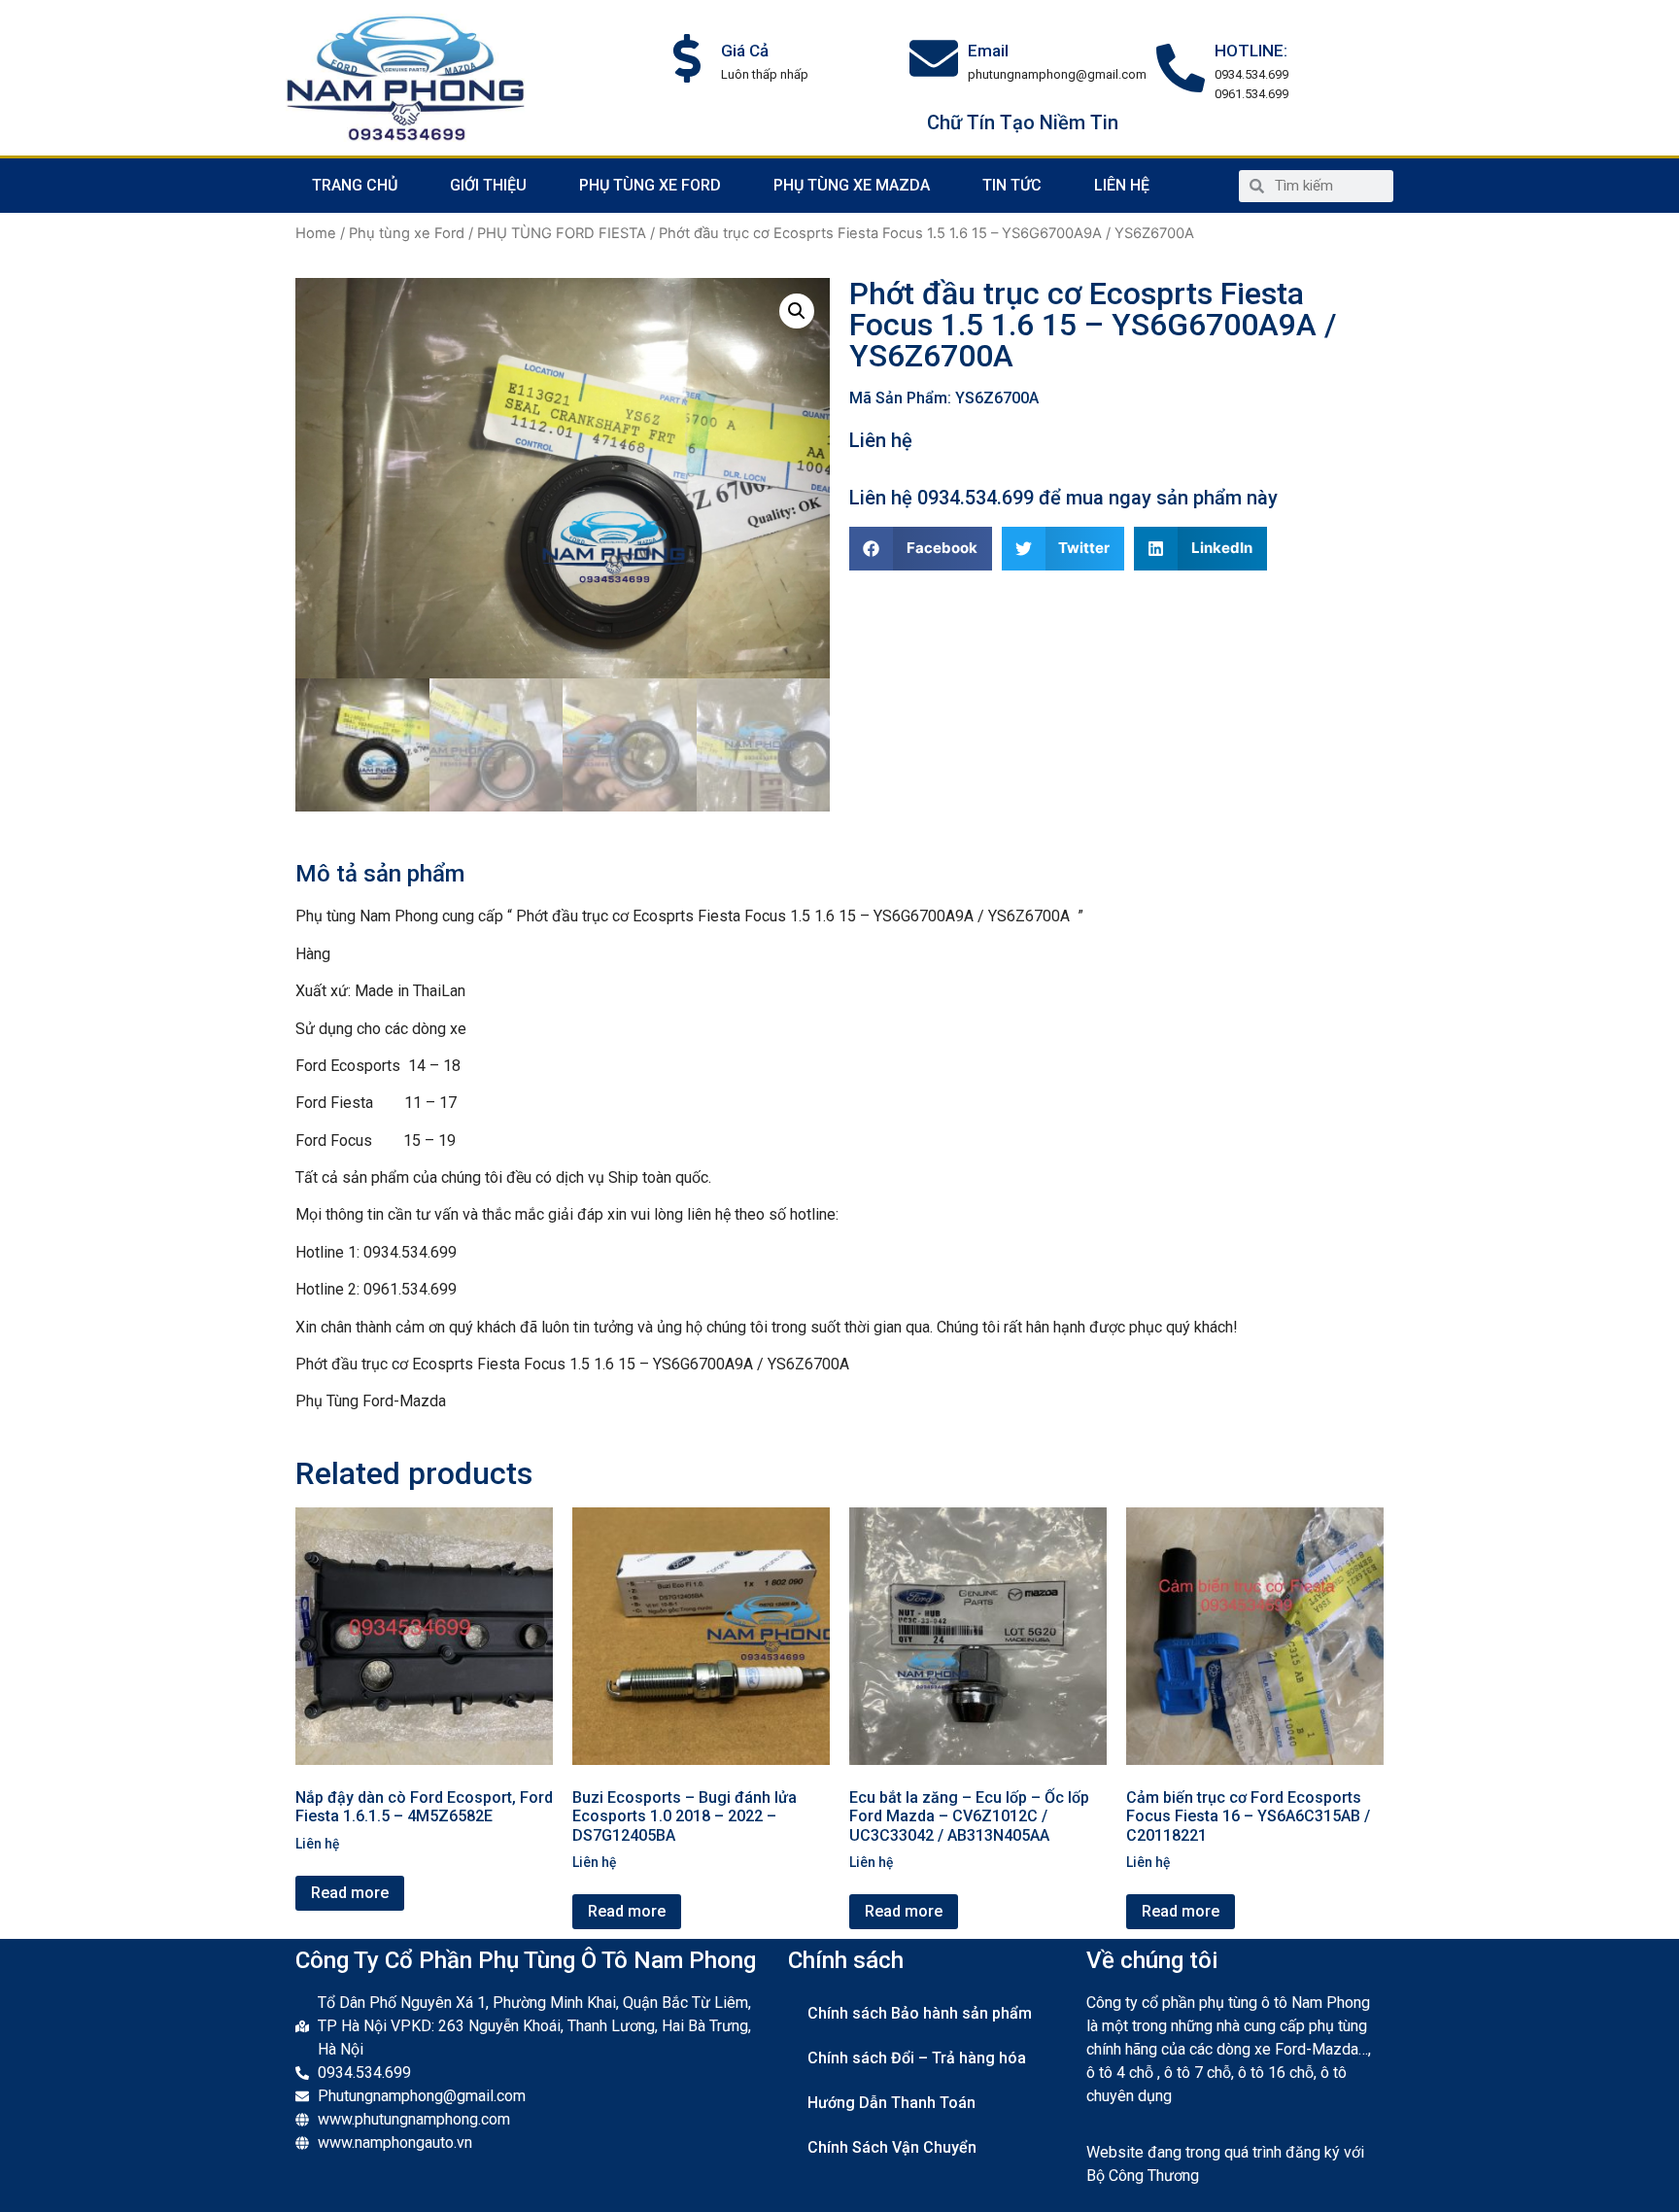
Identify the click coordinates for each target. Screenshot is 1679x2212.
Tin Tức (1012, 185)
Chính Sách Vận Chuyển (892, 2147)
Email (988, 51)
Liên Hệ (1122, 185)
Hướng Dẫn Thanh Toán (891, 2103)
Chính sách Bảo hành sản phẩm (920, 2013)
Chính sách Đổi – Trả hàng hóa (917, 2058)
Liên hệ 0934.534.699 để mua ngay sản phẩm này (1063, 498)
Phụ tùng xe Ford (650, 185)
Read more (350, 1893)
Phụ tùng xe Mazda (852, 185)
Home (316, 233)
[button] (921, 549)
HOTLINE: (1251, 51)
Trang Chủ (355, 185)
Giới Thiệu (488, 185)
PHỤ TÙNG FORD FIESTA (562, 233)
